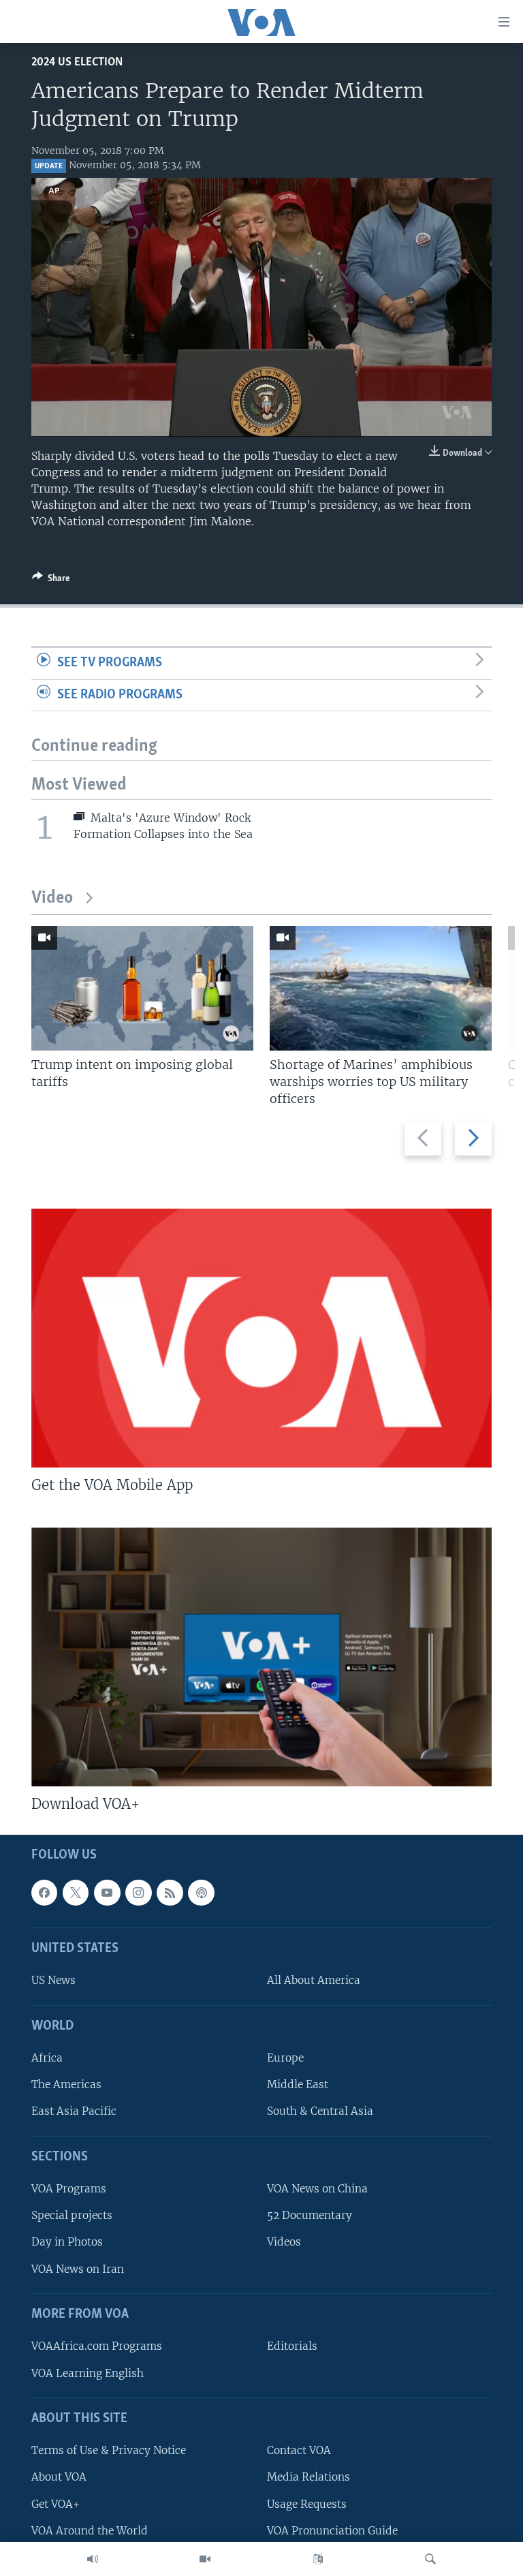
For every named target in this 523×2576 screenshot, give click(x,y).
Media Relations (308, 2477)
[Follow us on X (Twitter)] (76, 1892)
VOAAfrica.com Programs (97, 2346)
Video (52, 898)
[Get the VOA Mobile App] (261, 1338)
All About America (314, 1980)
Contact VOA (299, 2450)
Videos (284, 2242)
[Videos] (205, 2559)
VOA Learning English (88, 2373)
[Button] (51, 580)
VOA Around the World (90, 2530)
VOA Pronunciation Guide (332, 2530)
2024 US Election (77, 62)
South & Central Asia (320, 2111)
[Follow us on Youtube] (107, 1892)
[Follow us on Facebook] (44, 1892)
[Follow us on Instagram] (138, 1892)
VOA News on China (317, 2189)
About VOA (59, 2477)
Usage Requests (307, 2503)
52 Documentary (310, 2215)
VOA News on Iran (78, 2268)
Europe (285, 2058)
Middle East (298, 2084)
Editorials (292, 2346)
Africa (47, 2058)
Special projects (72, 2215)
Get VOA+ (56, 2503)
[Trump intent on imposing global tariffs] (142, 988)
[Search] (430, 2559)
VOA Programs (69, 2189)
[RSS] (170, 1892)
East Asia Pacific (74, 2111)
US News (53, 1980)
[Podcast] (201, 1892)
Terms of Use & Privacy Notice (109, 2450)
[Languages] (318, 2559)
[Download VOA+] (261, 1657)
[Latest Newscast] (93, 2559)
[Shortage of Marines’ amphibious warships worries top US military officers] (381, 988)
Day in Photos (67, 2242)
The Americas (66, 2084)
